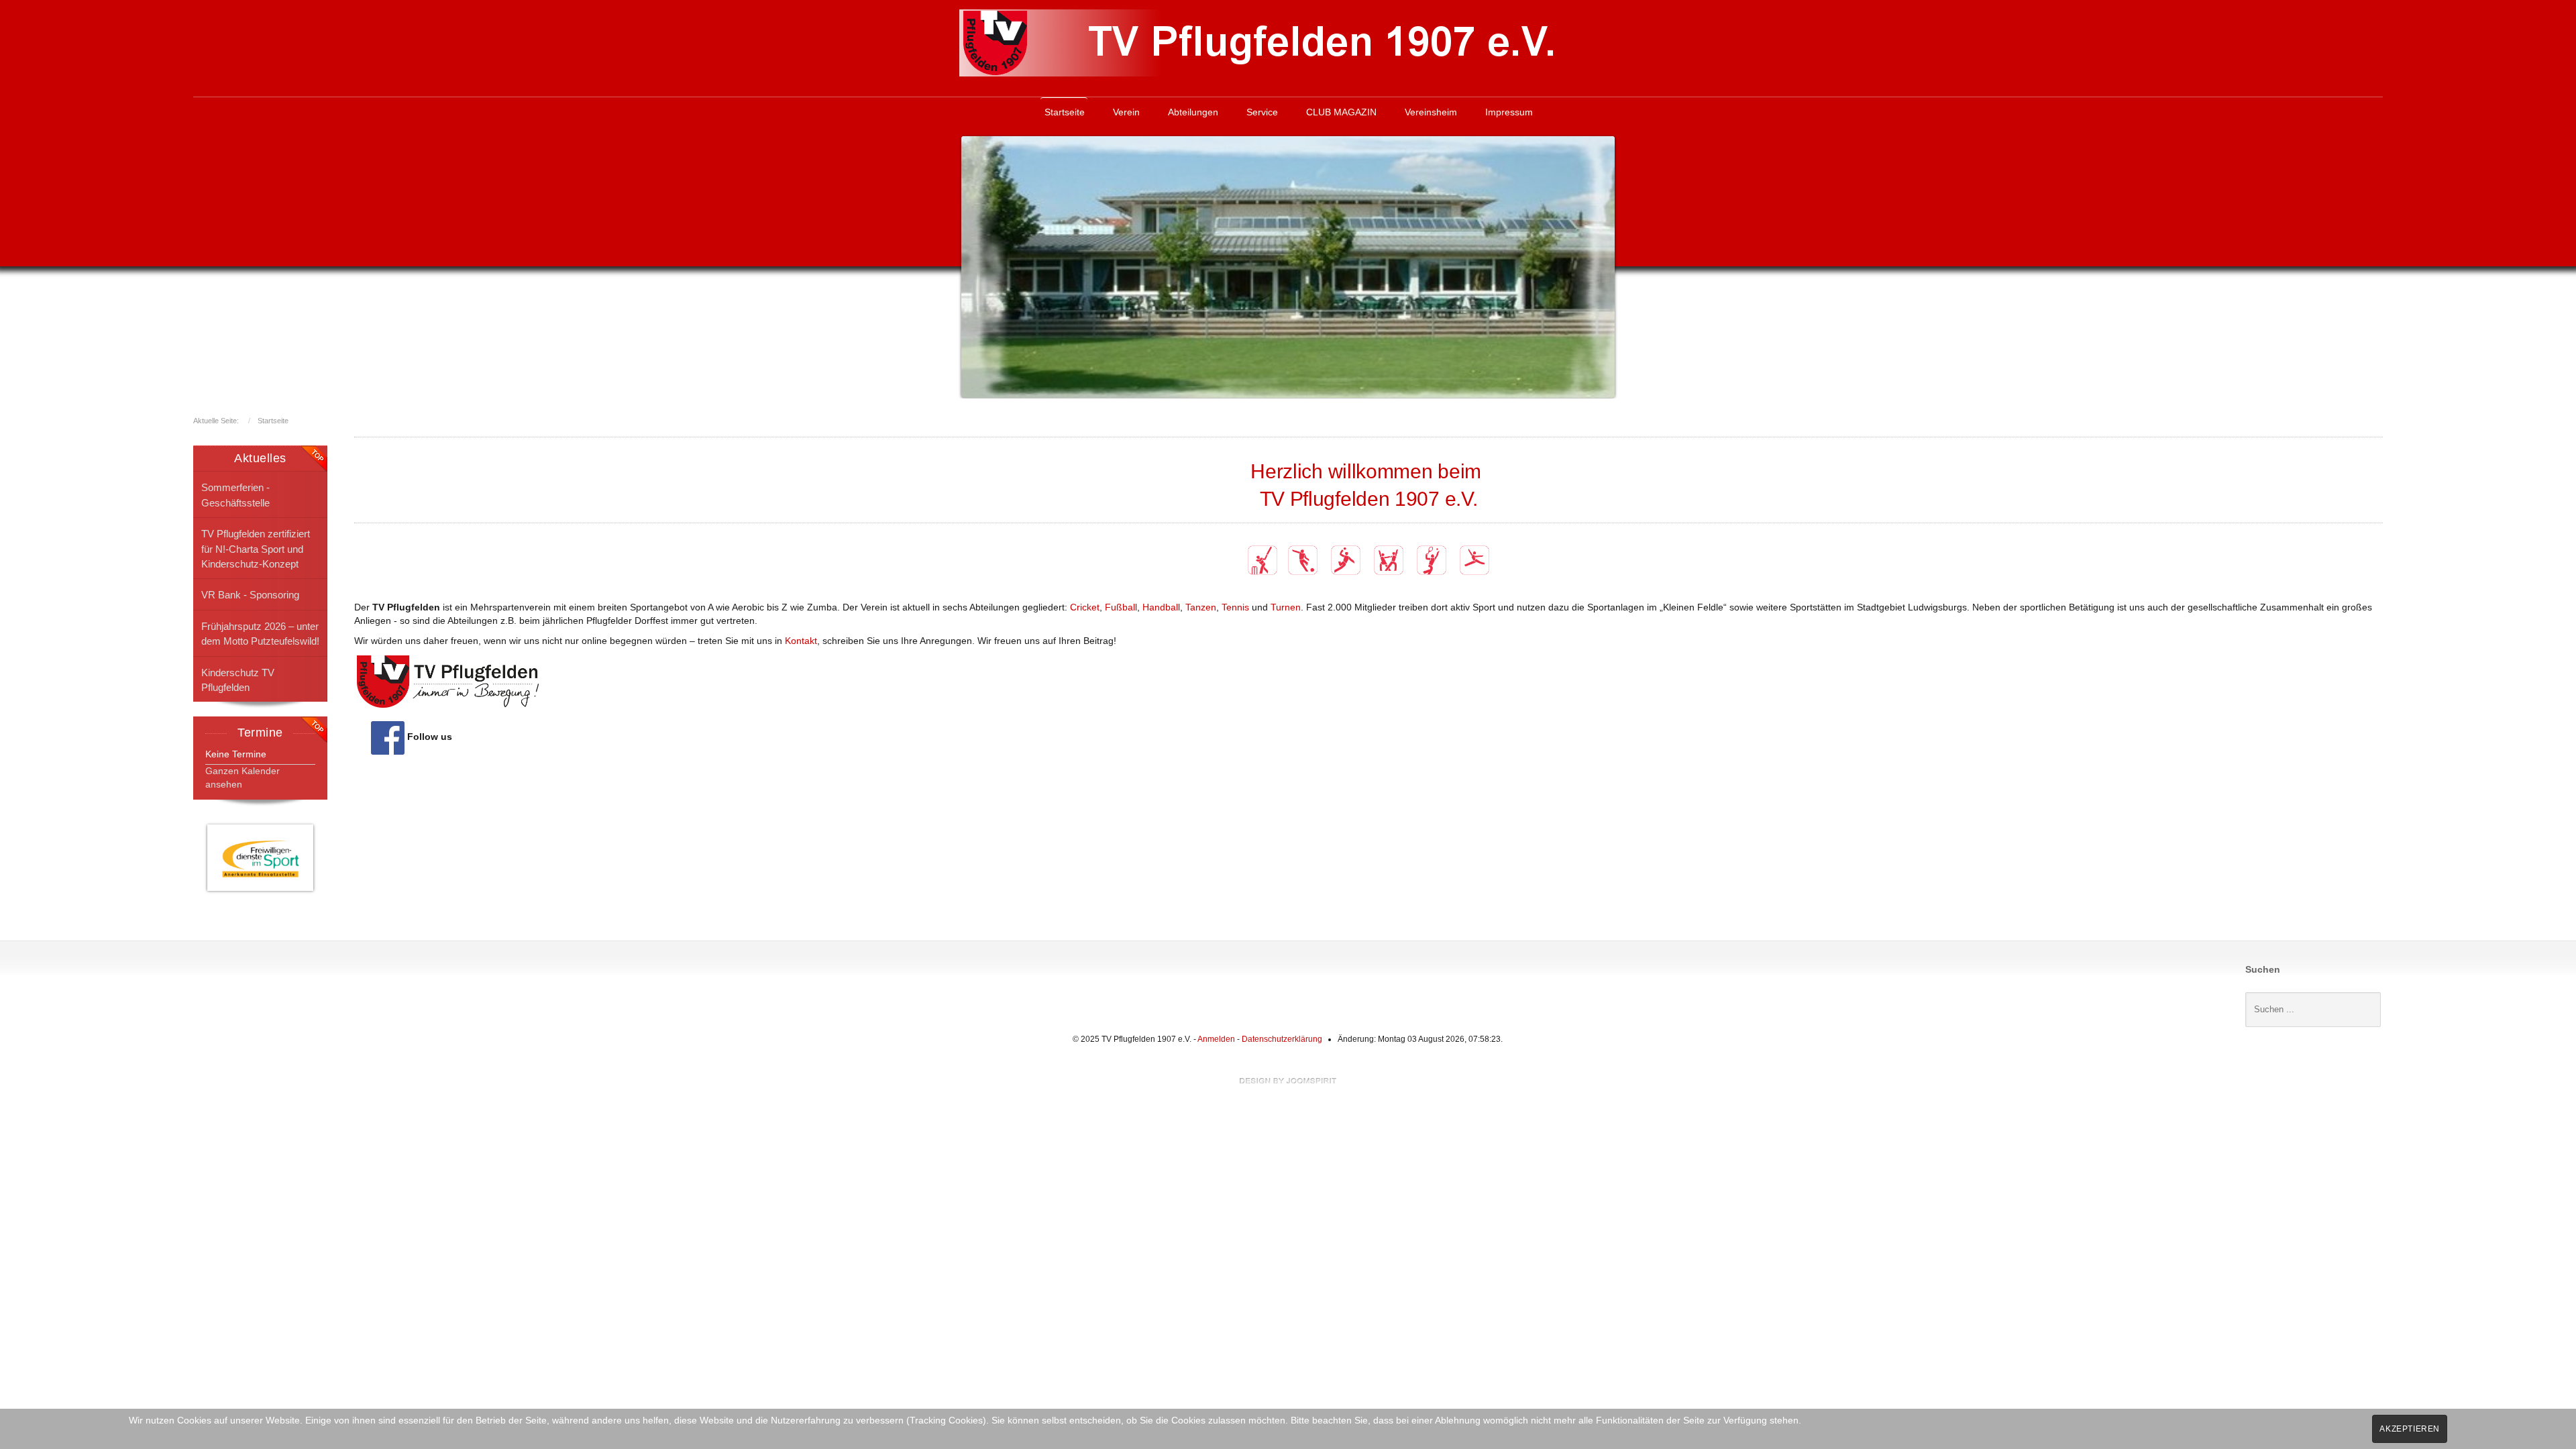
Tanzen (1201, 607)
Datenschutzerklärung (1282, 1039)
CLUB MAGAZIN (1341, 112)
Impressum (1509, 112)
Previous (975, 264)
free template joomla (1288, 1081)
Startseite (1065, 112)
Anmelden (1216, 1039)
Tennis (1235, 607)
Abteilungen (1193, 112)
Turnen (1286, 607)
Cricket (1085, 607)
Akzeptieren (2410, 1429)
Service (1262, 112)
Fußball (1121, 607)
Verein (1126, 112)
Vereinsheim (1431, 112)
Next (1601, 264)
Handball (1161, 607)
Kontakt (801, 641)
